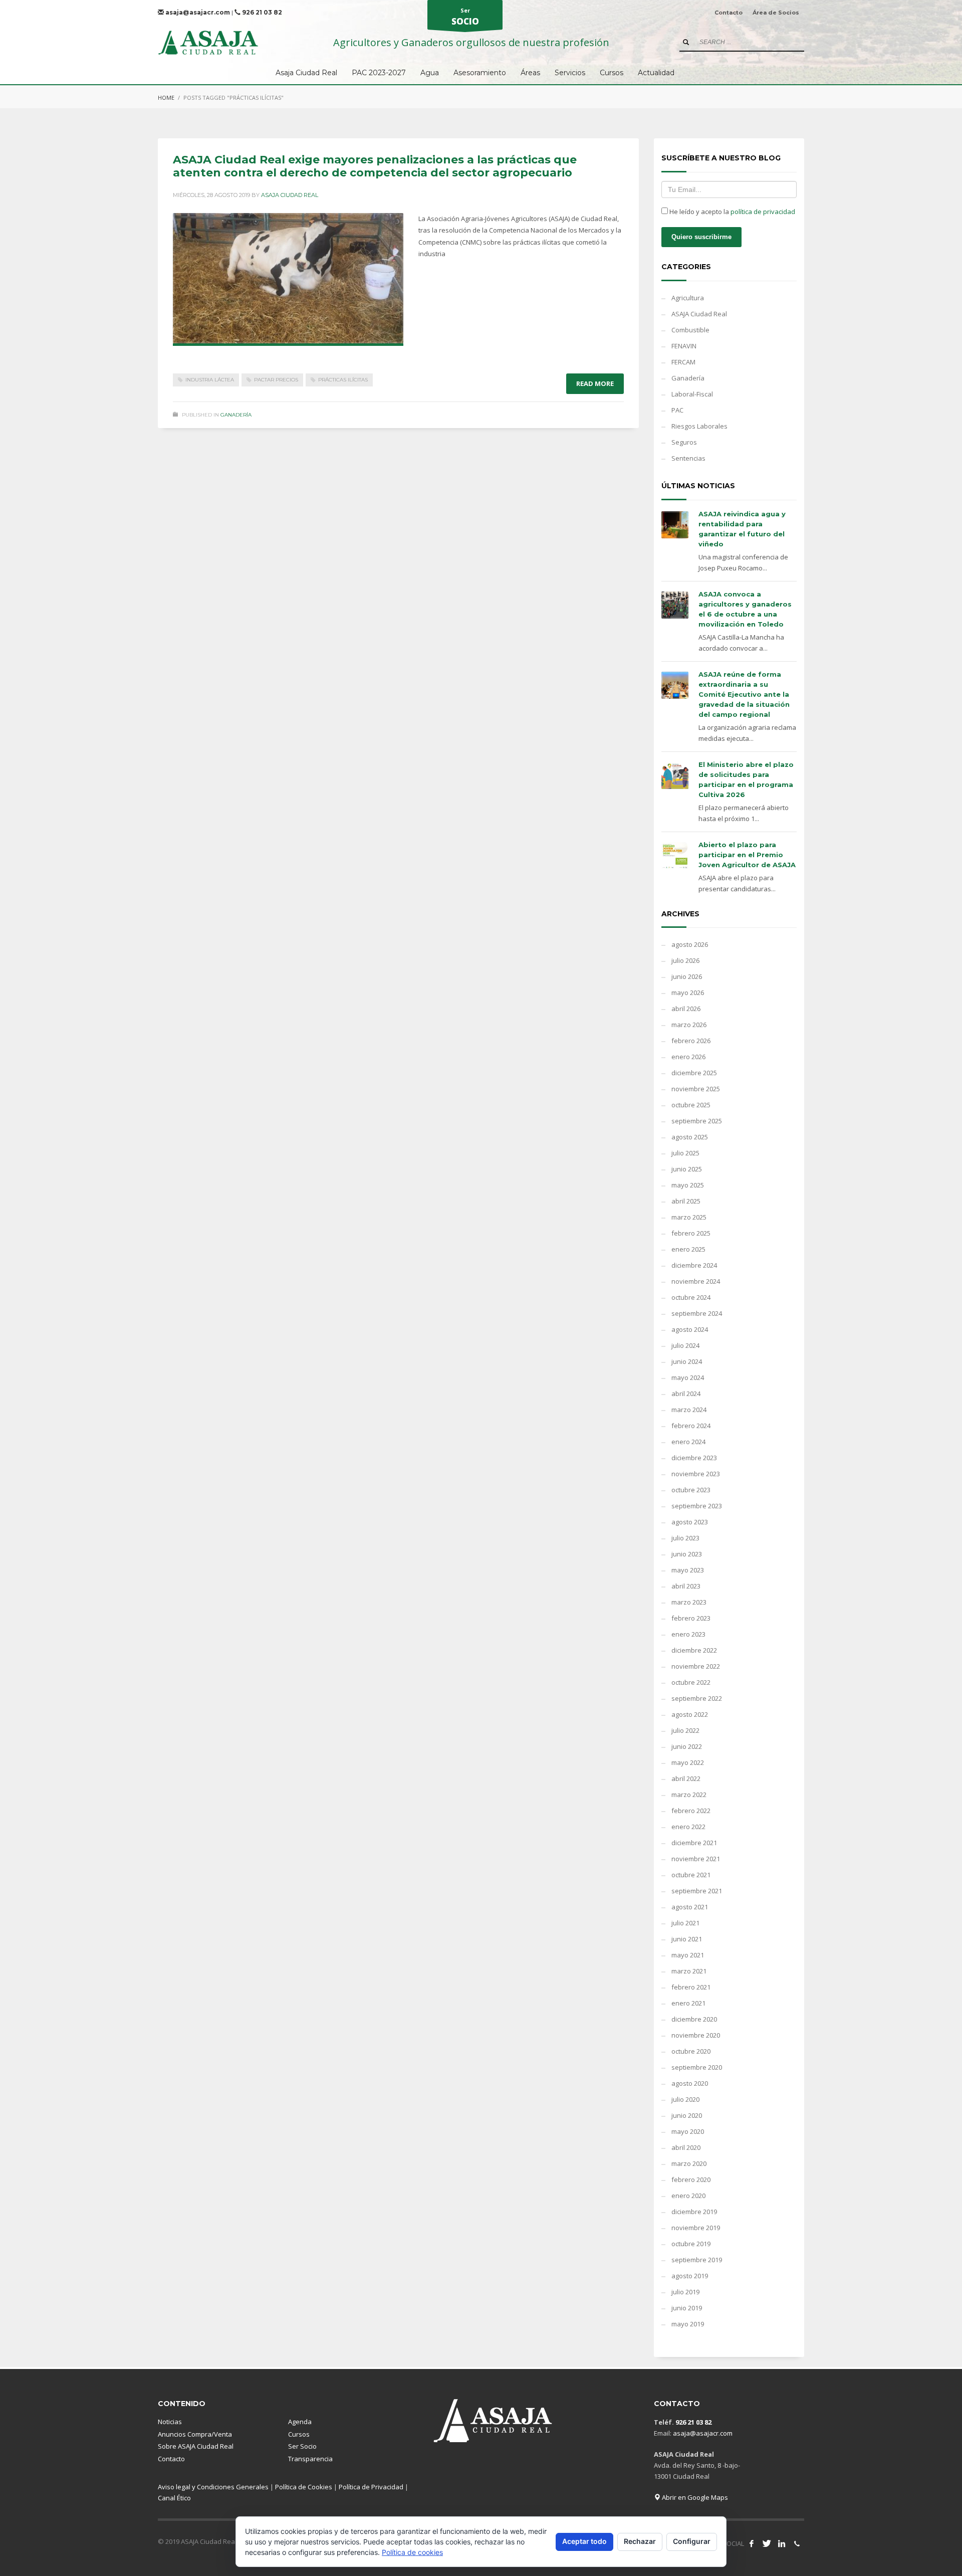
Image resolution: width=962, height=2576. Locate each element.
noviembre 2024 (696, 1281)
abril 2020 (686, 2147)
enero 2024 (688, 1442)
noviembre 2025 (696, 1089)
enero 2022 (688, 1827)
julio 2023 (685, 1538)
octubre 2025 (691, 1105)
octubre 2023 (691, 1490)
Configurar (692, 2541)
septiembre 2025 (697, 1121)
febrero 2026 (691, 1041)
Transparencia (310, 2459)
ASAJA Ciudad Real (699, 314)
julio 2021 (685, 1923)
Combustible (690, 330)
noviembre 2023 (696, 1474)
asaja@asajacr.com (197, 12)
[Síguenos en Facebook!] (752, 2543)
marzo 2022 (689, 1795)
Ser (465, 17)
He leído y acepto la (732, 212)
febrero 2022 (691, 1811)
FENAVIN (684, 346)
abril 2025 (686, 1201)
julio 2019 (685, 2292)
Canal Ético (174, 2498)
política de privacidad (763, 212)
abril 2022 (686, 1778)
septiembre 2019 (697, 2260)
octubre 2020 (691, 2051)
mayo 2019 (688, 2324)
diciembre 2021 (694, 1843)
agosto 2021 (690, 1907)
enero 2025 (688, 1249)
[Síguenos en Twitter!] (767, 2543)
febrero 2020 (691, 2179)
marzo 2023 (689, 1602)
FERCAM (683, 362)
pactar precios (276, 380)
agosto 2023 (690, 1522)
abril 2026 (686, 1009)
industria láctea (210, 380)
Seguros (684, 442)
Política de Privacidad (371, 2487)
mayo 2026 (688, 993)
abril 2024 (686, 1394)
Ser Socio (302, 2446)
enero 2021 (688, 2003)
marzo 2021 (689, 1971)
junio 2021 (687, 1939)
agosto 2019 (690, 2276)
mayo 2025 (688, 1185)
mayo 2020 (688, 2131)
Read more (595, 383)
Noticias (170, 2422)
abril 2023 (686, 1586)
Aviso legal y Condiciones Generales (213, 2487)
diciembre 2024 (694, 1265)
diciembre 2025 (694, 1073)
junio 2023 (687, 1554)
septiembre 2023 (697, 1506)
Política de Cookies (304, 2487)
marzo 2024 (689, 1410)
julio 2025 (685, 1153)
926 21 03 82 (261, 12)
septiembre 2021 (697, 1891)
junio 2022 (687, 1746)
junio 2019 (687, 2308)
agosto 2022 (690, 1714)
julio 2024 (685, 1345)
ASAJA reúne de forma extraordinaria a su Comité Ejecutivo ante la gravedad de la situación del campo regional (744, 694)
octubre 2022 (691, 1682)
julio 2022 (685, 1730)
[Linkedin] (782, 2543)
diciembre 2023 (694, 1458)
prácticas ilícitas (343, 380)
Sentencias (688, 458)
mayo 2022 (688, 1762)
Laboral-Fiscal (692, 394)
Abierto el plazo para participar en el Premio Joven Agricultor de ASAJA (747, 855)
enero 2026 (688, 1057)
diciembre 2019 (694, 2212)
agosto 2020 (690, 2083)
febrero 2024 (691, 1426)
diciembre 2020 (694, 2019)
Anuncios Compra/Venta (195, 2434)
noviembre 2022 (696, 1666)
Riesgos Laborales (699, 426)
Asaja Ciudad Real (290, 195)
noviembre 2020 (696, 2035)
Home (166, 97)
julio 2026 (685, 960)
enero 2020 (688, 2196)
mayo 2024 (688, 1377)
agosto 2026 (690, 944)
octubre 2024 (691, 1297)
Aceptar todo (584, 2541)
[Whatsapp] (797, 2543)
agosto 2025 (690, 1137)
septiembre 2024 (697, 1313)
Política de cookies (412, 2552)
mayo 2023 (688, 1570)
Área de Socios (776, 13)
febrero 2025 (691, 1233)
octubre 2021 (691, 1875)
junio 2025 (687, 1169)
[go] (686, 42)
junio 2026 (687, 976)
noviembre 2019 (696, 2228)
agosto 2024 (690, 1329)
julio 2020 (685, 2099)
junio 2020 (687, 2115)
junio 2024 (687, 1361)
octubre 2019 (691, 2244)
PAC (677, 410)
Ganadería (236, 415)
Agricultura (688, 298)
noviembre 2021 (696, 1859)
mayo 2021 (688, 1955)
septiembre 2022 (697, 1698)
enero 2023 (688, 1634)
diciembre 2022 (694, 1650)
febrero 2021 (691, 1987)
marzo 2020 (689, 2163)
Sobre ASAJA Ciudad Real (196, 2446)
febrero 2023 (691, 1618)
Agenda (300, 2422)
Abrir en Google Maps (694, 2497)
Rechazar (640, 2541)
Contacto (729, 13)
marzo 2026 (689, 1025)
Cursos (299, 2434)
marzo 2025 (689, 1217)
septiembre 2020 (697, 2067)
